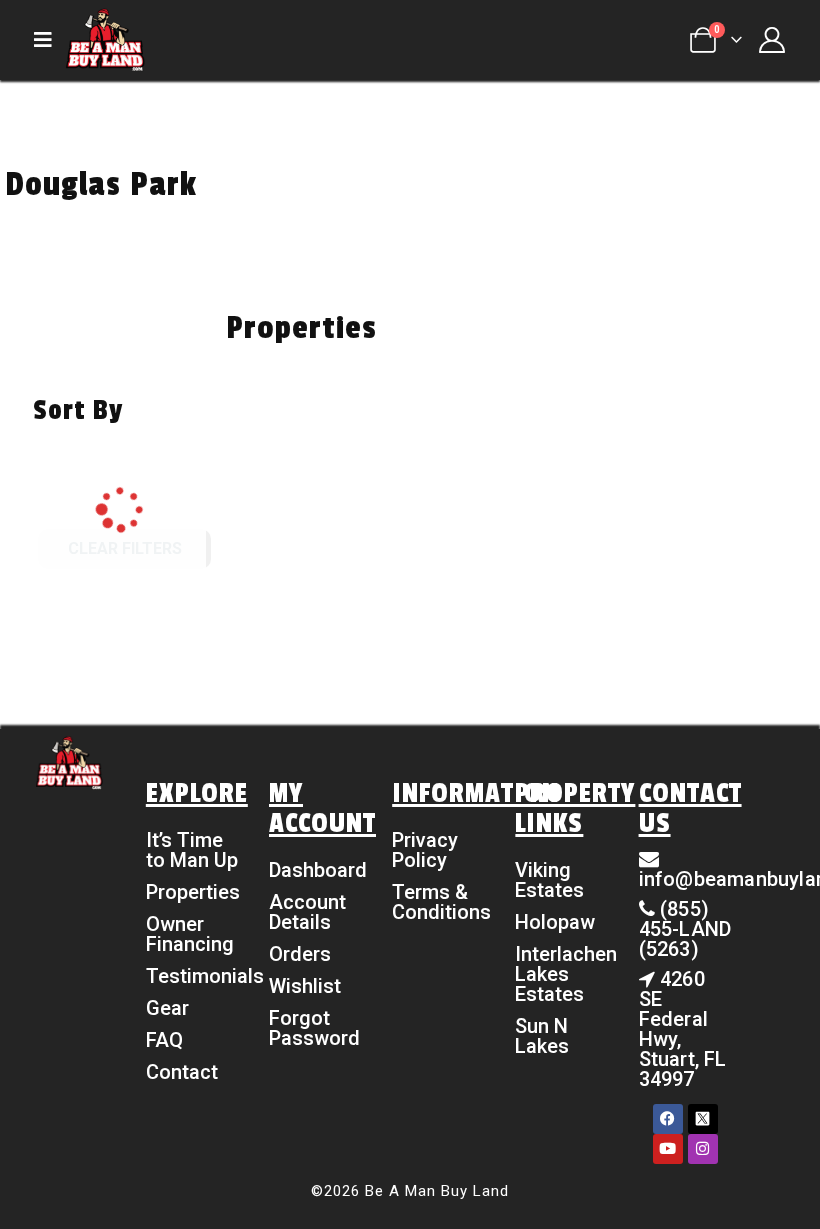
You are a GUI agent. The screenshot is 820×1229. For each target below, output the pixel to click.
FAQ (164, 1040)
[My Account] (771, 40)
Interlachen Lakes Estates (561, 974)
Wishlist (305, 986)
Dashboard (315, 870)
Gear (167, 1008)
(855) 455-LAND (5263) (685, 929)
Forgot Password (314, 1028)
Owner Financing (190, 934)
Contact (182, 1072)
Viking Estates (549, 880)
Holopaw (555, 922)
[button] (49, 40)
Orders (300, 954)
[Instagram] (703, 1149)
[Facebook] (668, 1119)
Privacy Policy (425, 850)
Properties (192, 892)
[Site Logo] (105, 40)
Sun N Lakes (542, 1036)
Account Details (307, 912)
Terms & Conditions (438, 902)
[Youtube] (668, 1149)
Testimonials (192, 976)
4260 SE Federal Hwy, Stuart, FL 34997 (683, 1029)
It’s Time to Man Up (192, 850)
